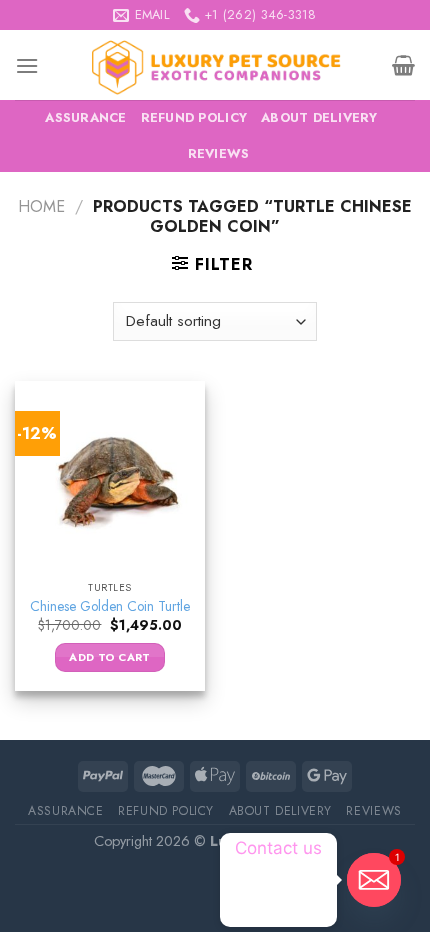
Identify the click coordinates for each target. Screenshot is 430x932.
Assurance (85, 117)
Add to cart (110, 657)
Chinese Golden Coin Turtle (110, 607)
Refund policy (194, 117)
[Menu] (27, 65)
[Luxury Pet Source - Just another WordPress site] (215, 65)
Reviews (219, 153)
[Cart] (403, 65)
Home (41, 206)
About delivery (319, 117)
